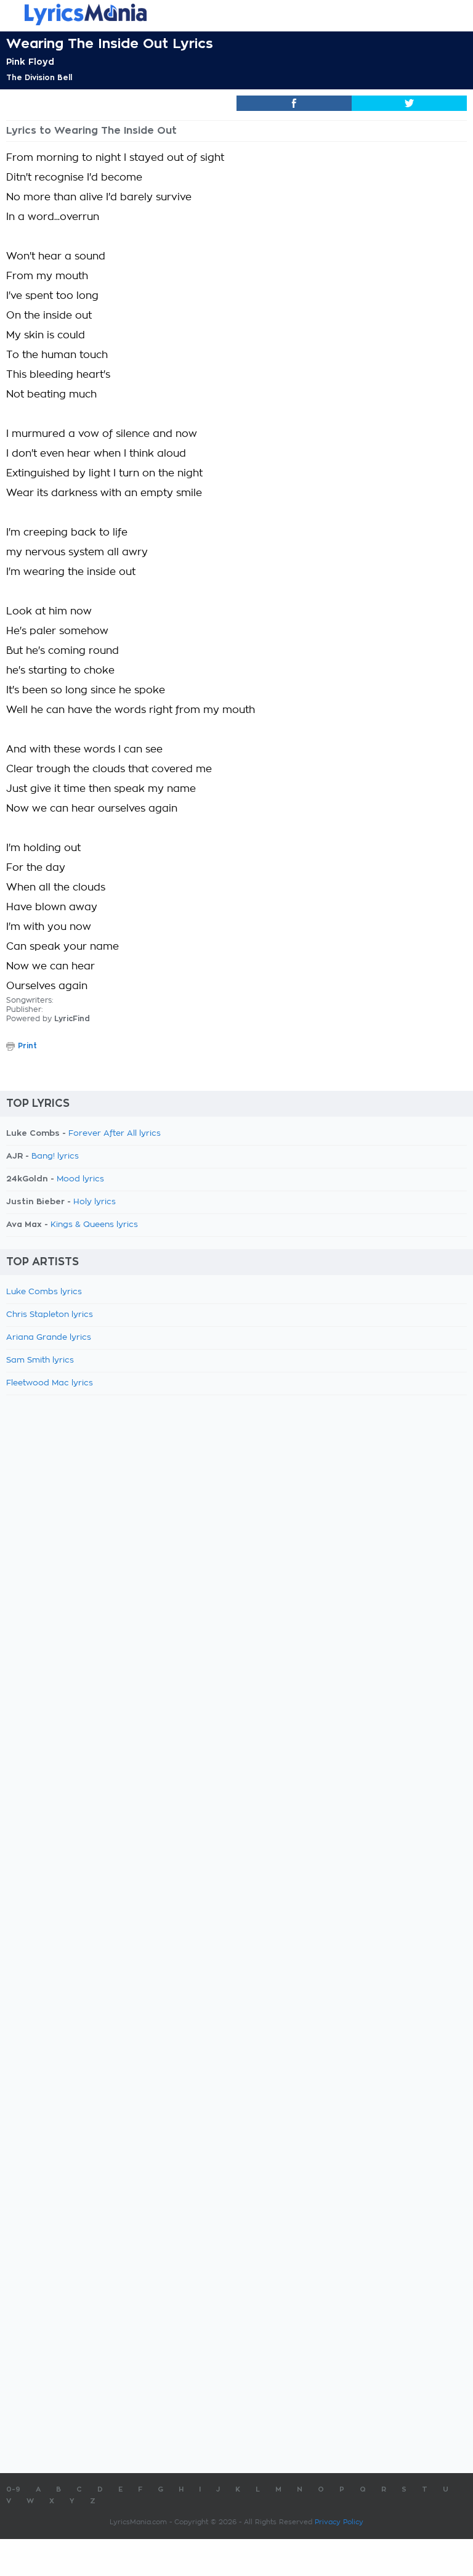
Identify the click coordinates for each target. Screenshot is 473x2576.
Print (27, 1046)
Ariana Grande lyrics (49, 1338)
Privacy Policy (339, 2522)
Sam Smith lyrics (40, 1360)
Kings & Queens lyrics (94, 1225)
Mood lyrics (80, 1179)
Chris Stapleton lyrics (50, 1315)
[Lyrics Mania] (236, 14)
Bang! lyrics (55, 1156)
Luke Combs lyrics (44, 1292)
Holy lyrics (95, 1202)
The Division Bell (39, 78)
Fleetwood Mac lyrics (50, 1383)
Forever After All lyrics (115, 1134)
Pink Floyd (30, 62)
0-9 (13, 2489)
